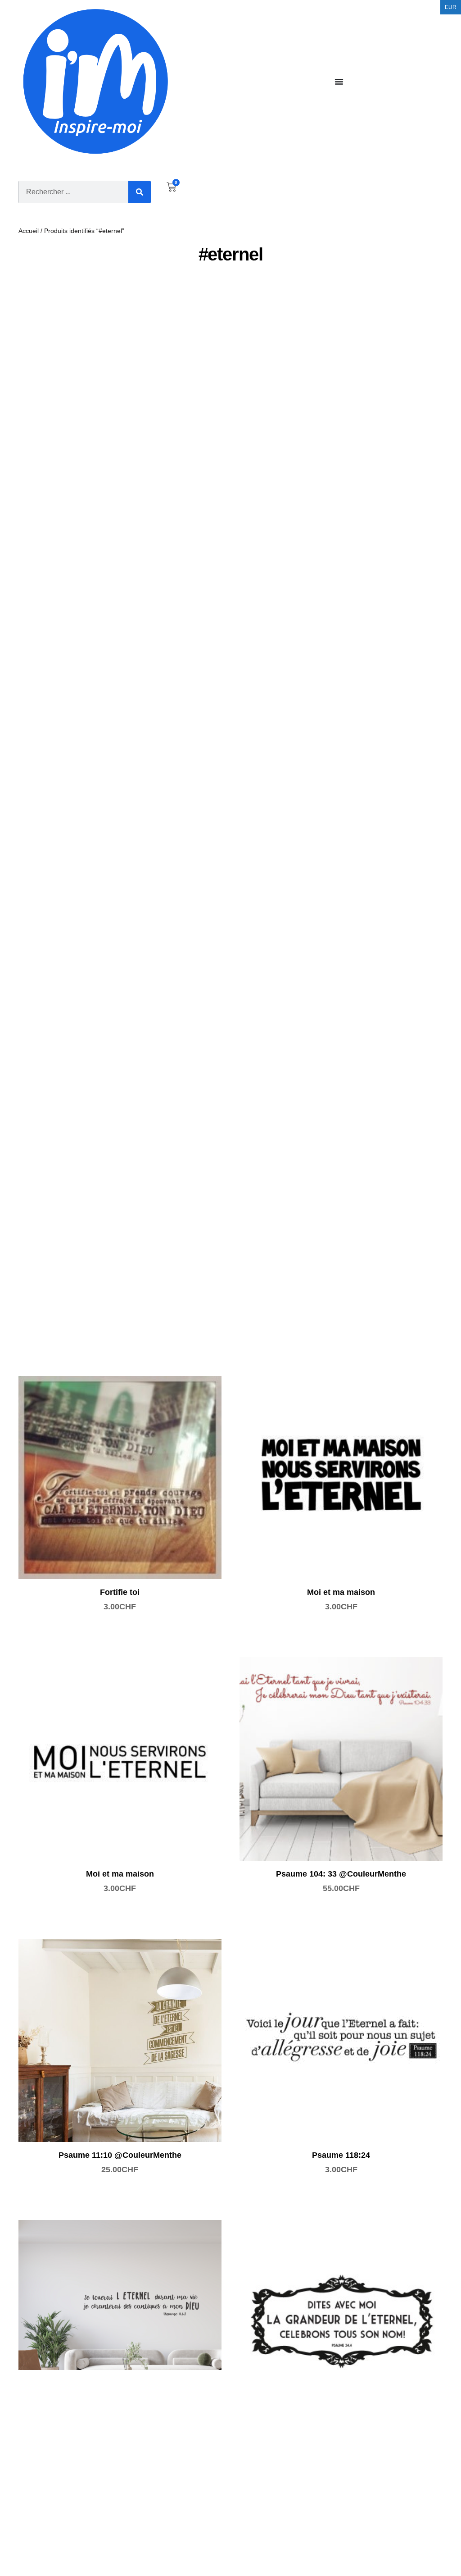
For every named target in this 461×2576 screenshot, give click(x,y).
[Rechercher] (140, 192)
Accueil (29, 231)
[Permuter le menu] (339, 82)
